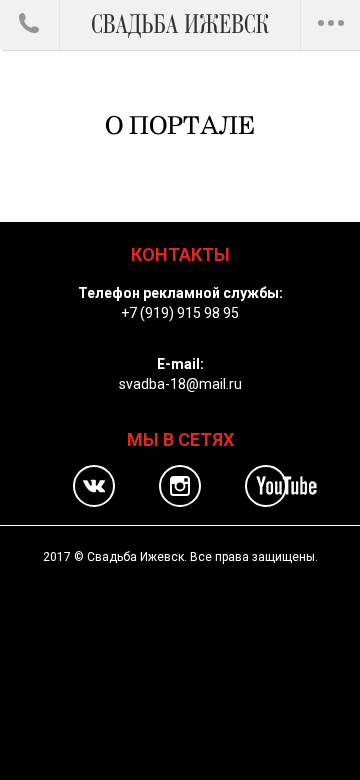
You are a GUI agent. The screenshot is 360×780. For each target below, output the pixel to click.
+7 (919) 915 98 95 (180, 313)
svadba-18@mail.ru (180, 384)
